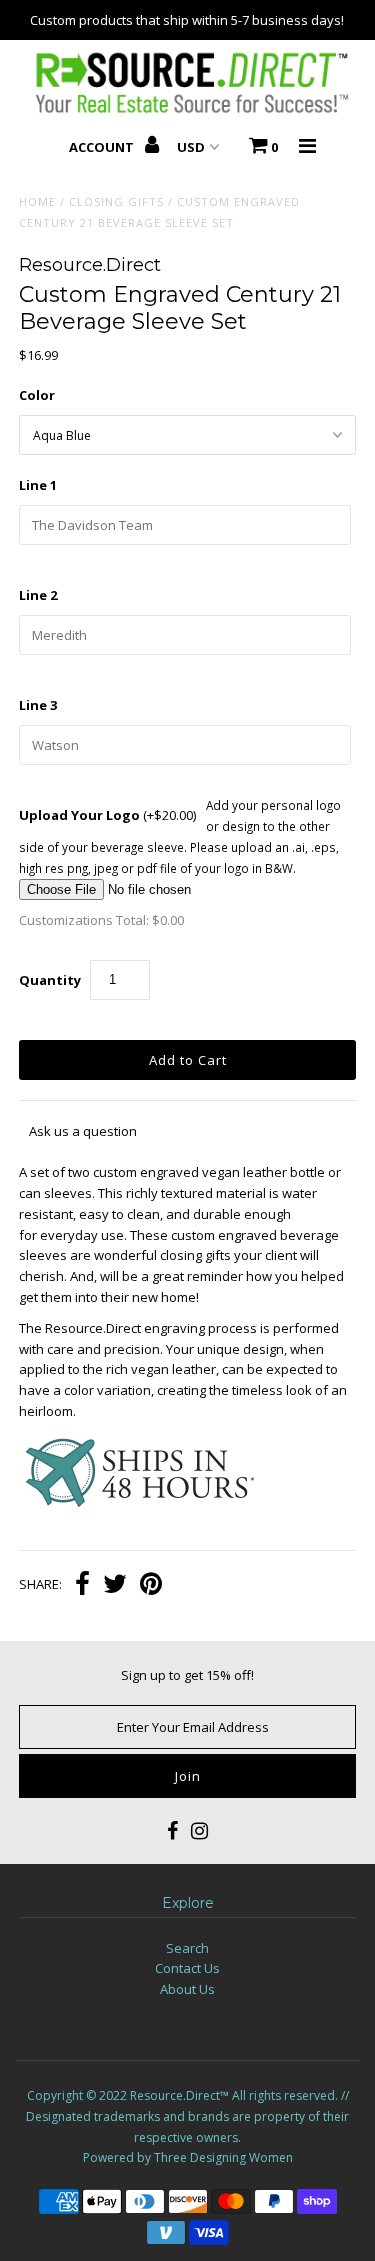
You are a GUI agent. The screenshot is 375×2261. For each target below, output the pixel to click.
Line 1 (38, 485)
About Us (187, 1989)
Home (37, 201)
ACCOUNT (103, 147)
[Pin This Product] (151, 1586)
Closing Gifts (116, 201)
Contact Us (187, 1968)
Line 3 (38, 705)
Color (37, 395)
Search (187, 1948)
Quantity (50, 980)
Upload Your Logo (107, 815)
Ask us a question (83, 1131)
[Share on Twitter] (115, 1586)
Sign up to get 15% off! (187, 1675)
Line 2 (38, 595)
